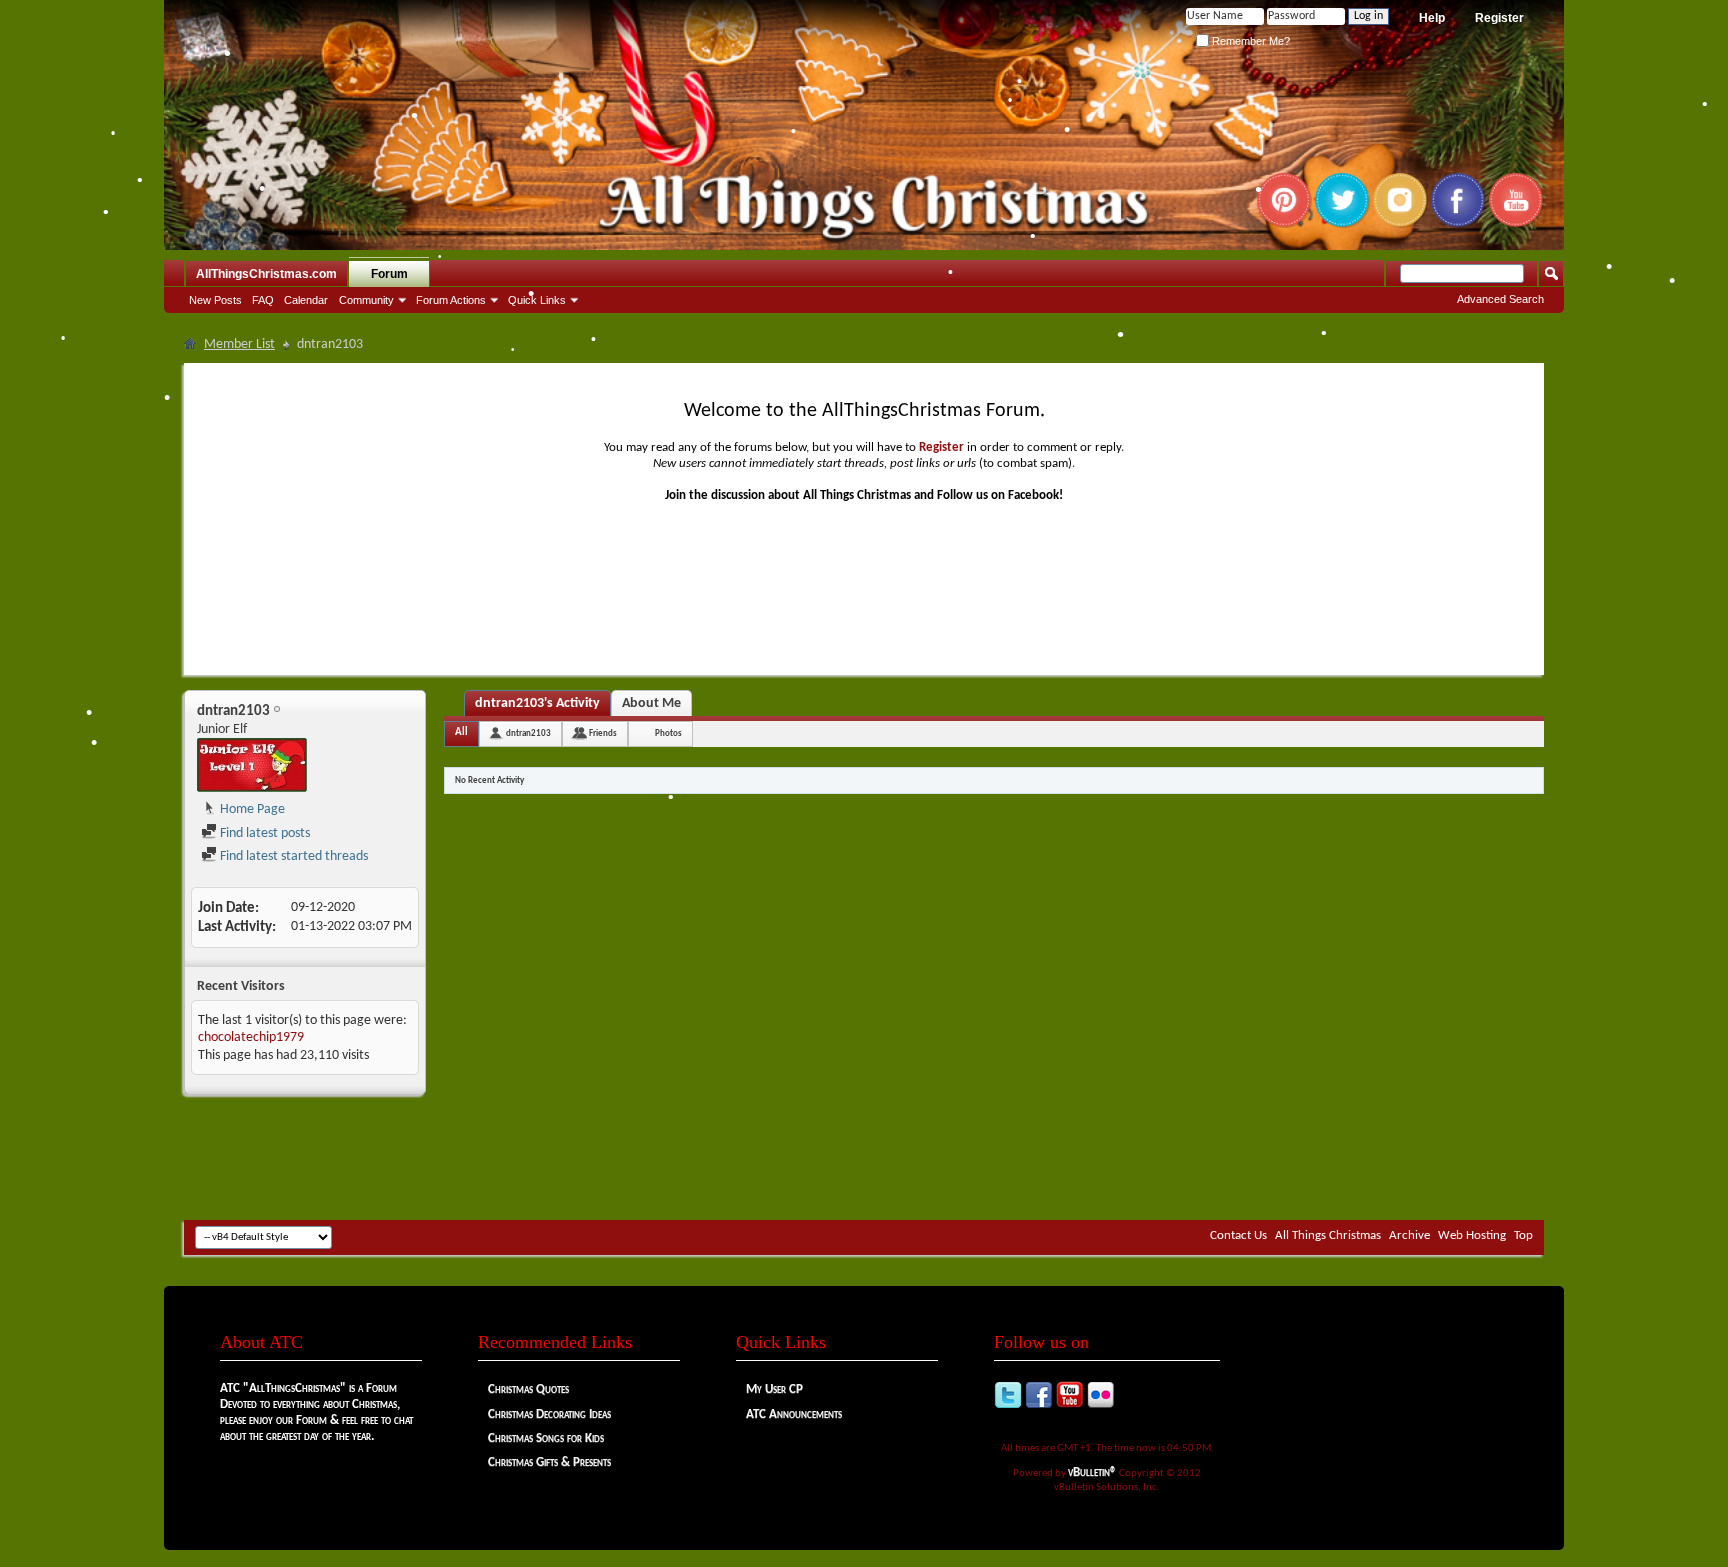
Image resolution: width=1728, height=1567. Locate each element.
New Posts (215, 300)
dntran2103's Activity (537, 703)
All (461, 732)
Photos (668, 733)
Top (1523, 1235)
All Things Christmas (1328, 1235)
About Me (651, 703)
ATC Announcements (794, 1414)
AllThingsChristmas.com (266, 274)
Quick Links (537, 300)
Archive (1409, 1235)
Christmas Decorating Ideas (549, 1414)
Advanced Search (1500, 299)
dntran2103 (528, 733)
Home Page (251, 809)
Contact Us (1238, 1235)
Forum (389, 274)
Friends (603, 733)
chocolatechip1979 (251, 1037)
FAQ (263, 300)
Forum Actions (451, 300)
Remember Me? (1249, 41)
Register (1499, 18)
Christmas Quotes (528, 1389)
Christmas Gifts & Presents (549, 1462)
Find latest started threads (292, 856)
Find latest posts (263, 833)
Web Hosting (1472, 1235)
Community (366, 300)
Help (1432, 18)
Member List (239, 344)
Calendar (306, 300)
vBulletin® (1092, 1472)
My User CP (774, 1389)
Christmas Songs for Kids (546, 1438)
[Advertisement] (864, 1160)
